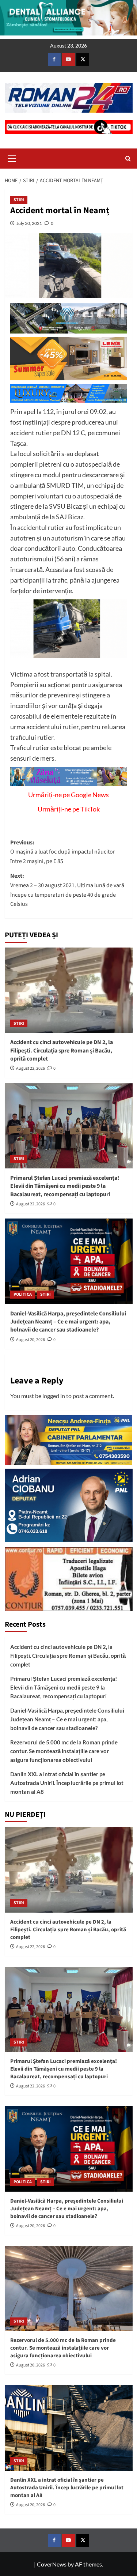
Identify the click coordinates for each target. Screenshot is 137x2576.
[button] (12, 158)
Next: (67, 890)
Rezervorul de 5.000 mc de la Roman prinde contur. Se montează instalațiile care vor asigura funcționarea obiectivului (64, 1751)
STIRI (19, 200)
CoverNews (52, 2564)
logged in (54, 1396)
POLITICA (23, 1294)
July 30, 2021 (29, 223)
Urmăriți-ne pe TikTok (69, 809)
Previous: (63, 852)
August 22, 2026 (31, 1068)
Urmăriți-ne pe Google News (68, 795)
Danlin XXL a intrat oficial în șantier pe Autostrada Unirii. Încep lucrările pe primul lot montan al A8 (67, 1783)
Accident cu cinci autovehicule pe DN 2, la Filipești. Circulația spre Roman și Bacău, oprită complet (62, 1050)
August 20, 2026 (31, 1340)
